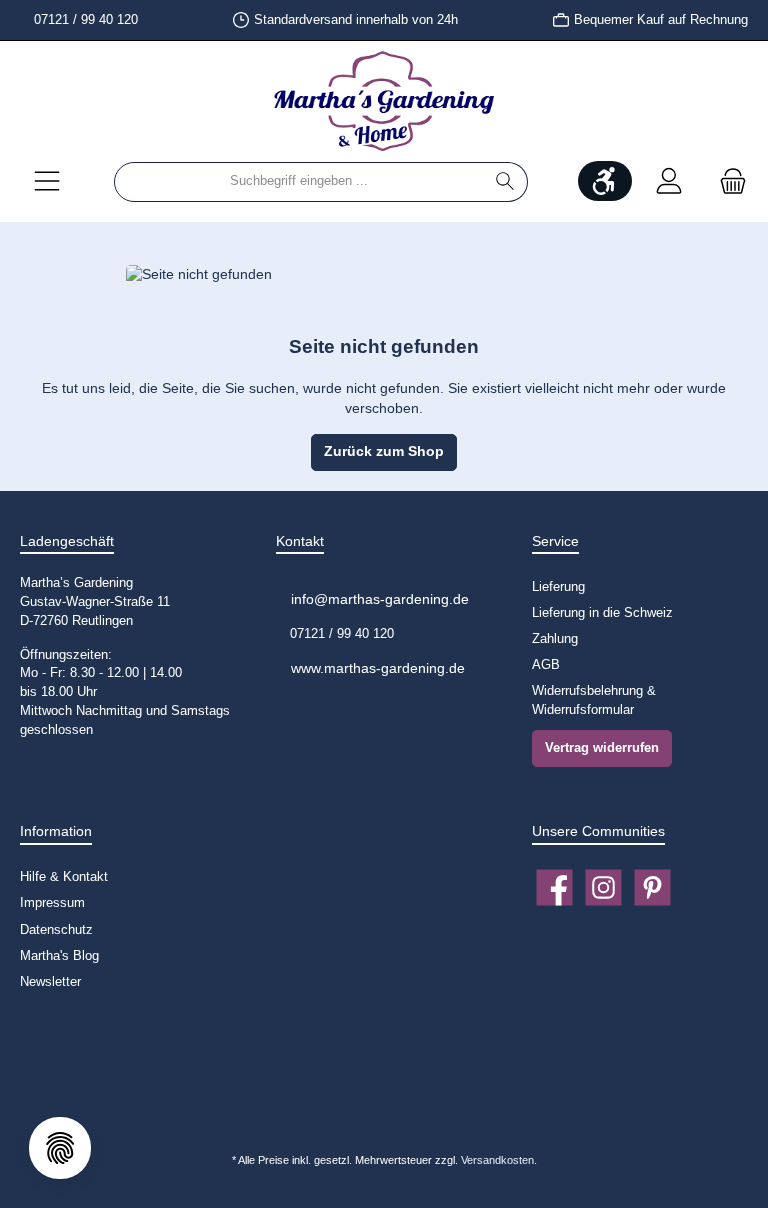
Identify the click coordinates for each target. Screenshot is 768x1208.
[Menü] (47, 181)
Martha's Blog (59, 956)
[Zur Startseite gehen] (384, 101)
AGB (546, 665)
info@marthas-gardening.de (378, 599)
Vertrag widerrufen (602, 748)
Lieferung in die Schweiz (602, 613)
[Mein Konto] (669, 181)
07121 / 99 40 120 (84, 20)
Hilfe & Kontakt (64, 877)
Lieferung (558, 587)
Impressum (52, 903)
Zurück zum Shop (384, 451)
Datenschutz (56, 930)
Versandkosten (497, 1160)
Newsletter (50, 982)
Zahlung (555, 639)
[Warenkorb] (727, 181)
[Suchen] (505, 182)
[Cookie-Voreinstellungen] (60, 1148)
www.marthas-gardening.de (376, 668)
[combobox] (299, 182)
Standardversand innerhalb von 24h (356, 20)
